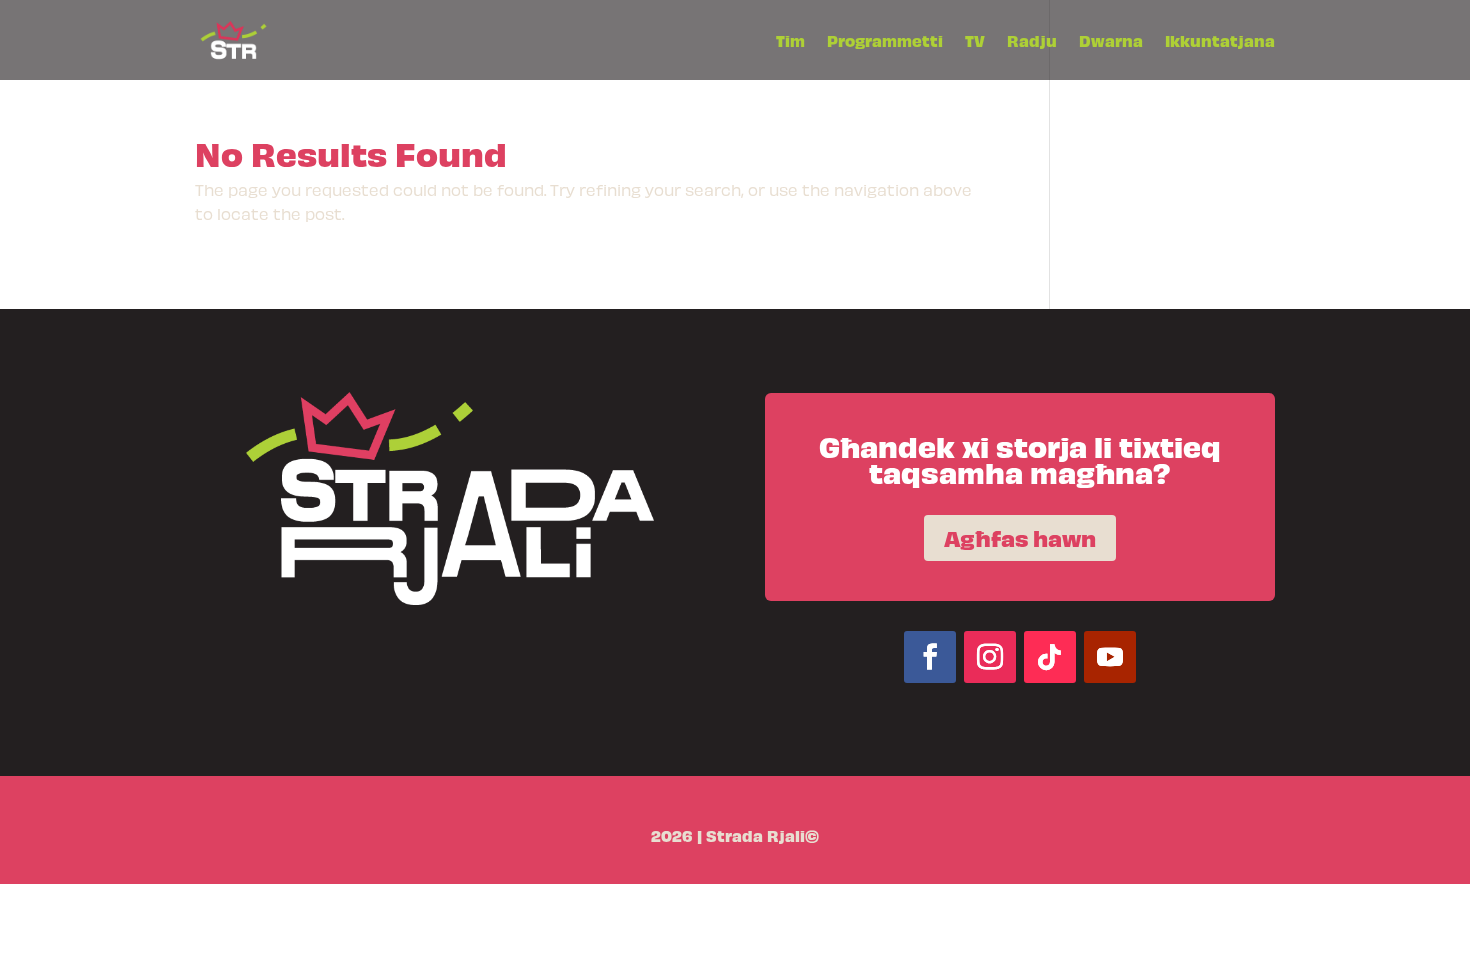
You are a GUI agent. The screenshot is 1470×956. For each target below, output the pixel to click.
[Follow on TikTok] (1050, 657)
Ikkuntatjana (1220, 41)
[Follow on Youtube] (1110, 657)
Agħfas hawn (1020, 537)
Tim (790, 41)
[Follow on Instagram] (990, 657)
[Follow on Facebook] (930, 657)
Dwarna (1111, 41)
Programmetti (885, 41)
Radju (1032, 41)
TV (975, 41)
